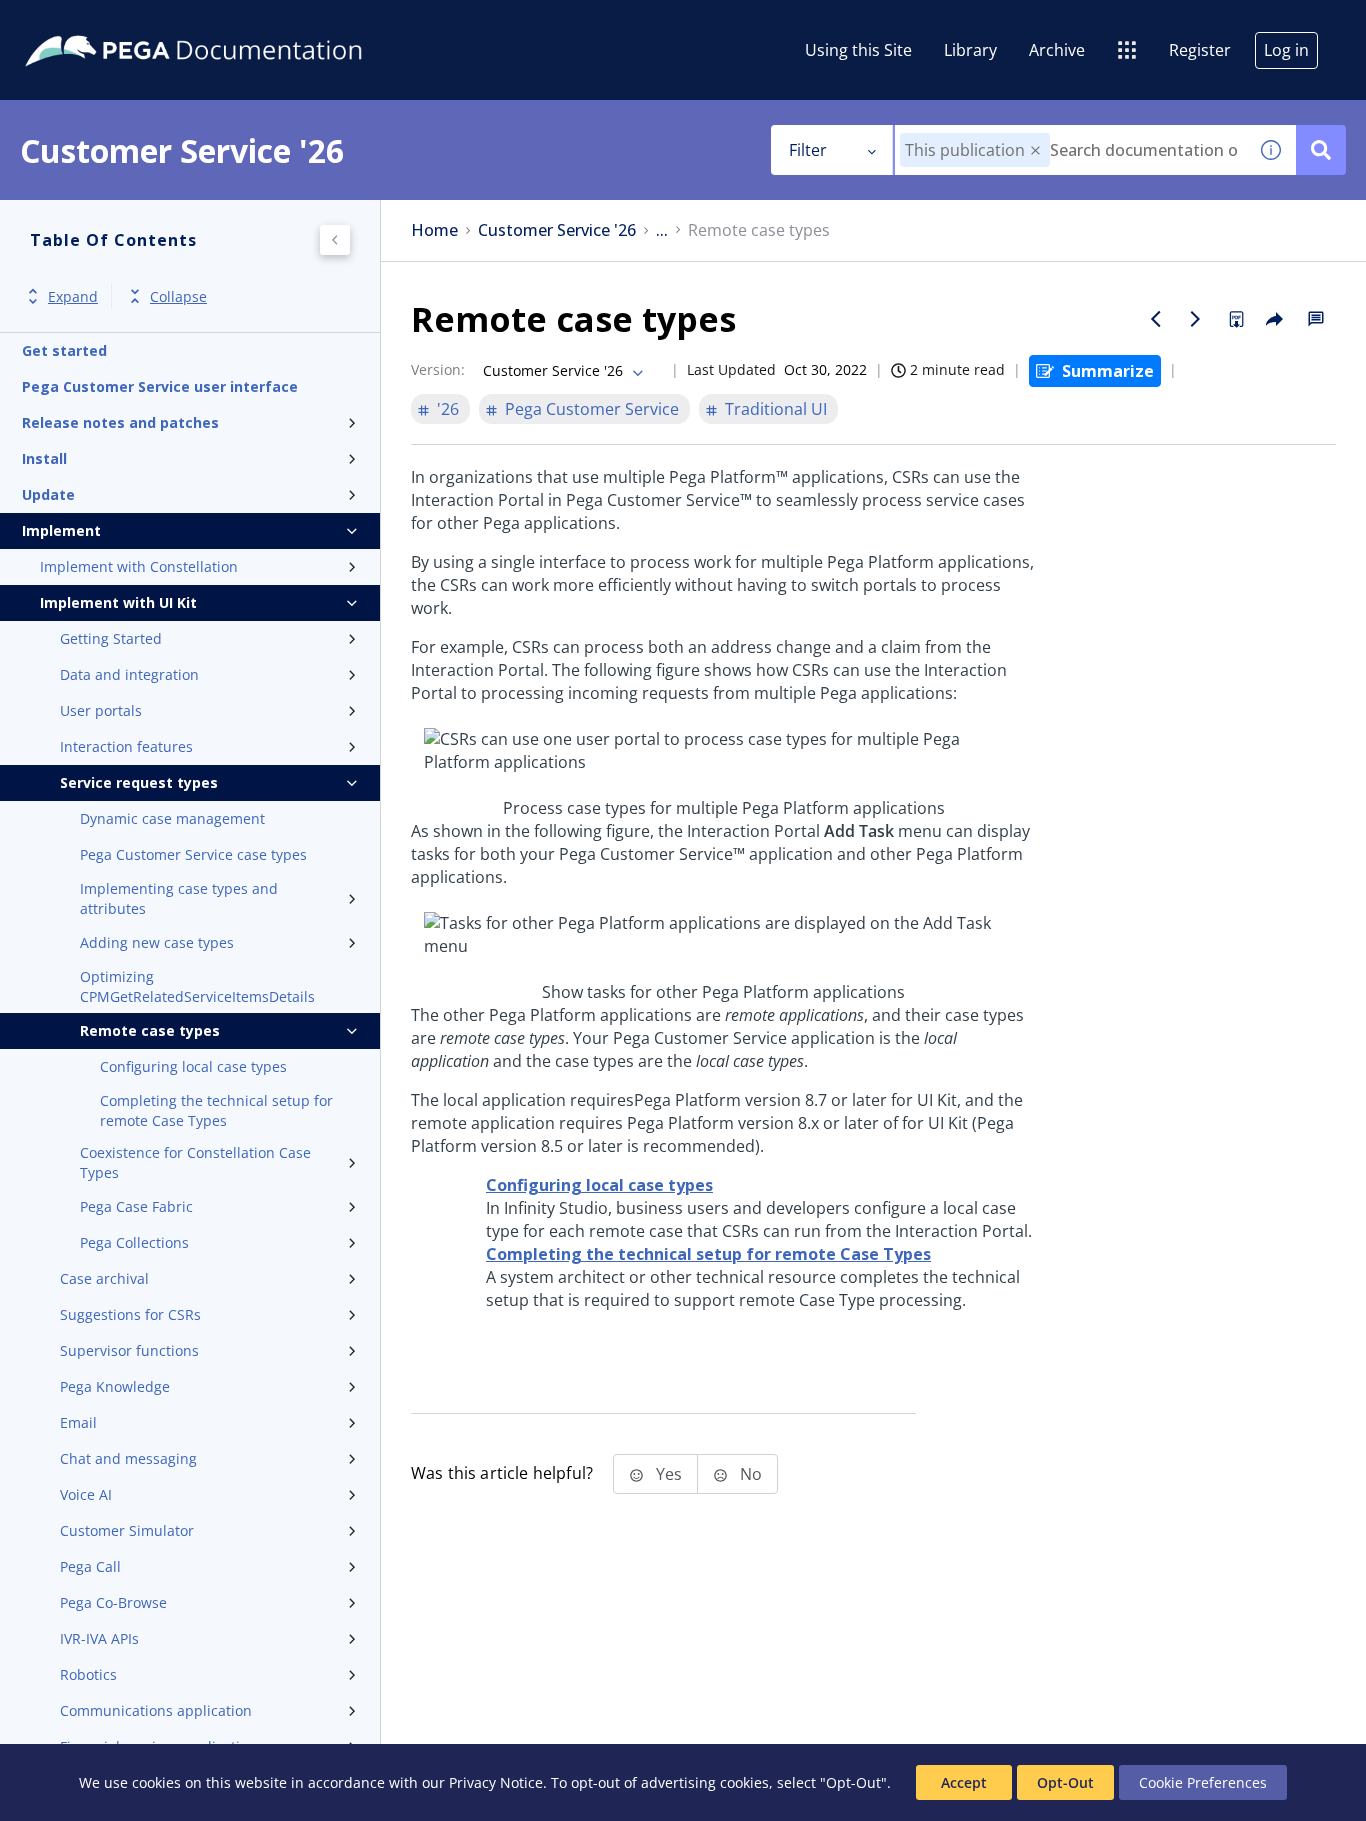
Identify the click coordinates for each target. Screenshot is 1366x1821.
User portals (101, 710)
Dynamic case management (172, 818)
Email (78, 1422)
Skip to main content (89, 23)
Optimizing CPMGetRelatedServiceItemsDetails (197, 986)
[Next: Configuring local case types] (1196, 319)
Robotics (88, 1674)
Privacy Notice (496, 1782)
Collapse (178, 296)
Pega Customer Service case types (193, 854)
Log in (1286, 50)
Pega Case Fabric (136, 1206)
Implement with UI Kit (118, 602)
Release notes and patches (120, 422)
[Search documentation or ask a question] (1321, 150)
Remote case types (150, 1030)
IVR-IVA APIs (99, 1638)
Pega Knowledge (115, 1386)
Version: (438, 369)
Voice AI (86, 1494)
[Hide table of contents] (335, 240)
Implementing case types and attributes (179, 898)
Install (44, 458)
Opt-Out (1065, 1782)
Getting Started (111, 638)
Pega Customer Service (592, 409)
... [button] (662, 230)
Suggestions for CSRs (130, 1314)
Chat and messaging (128, 1458)
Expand (73, 296)
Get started (64, 350)
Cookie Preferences (1203, 1782)
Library (970, 50)
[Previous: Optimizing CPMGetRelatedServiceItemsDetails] (1156, 319)
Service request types (139, 782)
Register (1200, 50)
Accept (964, 1782)
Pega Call (90, 1566)
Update (48, 494)
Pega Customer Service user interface (160, 386)
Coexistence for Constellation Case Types (195, 1162)
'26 (448, 409)
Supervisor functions (129, 1350)
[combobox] (1070, 150)
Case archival (104, 1278)
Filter (808, 150)
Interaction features (126, 746)
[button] (1035, 150)
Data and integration (129, 674)
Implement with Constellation (139, 566)
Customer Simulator (127, 1530)
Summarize (1108, 371)
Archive (1057, 50)
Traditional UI (776, 409)
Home (434, 230)
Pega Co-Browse (113, 1602)
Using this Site (858, 50)
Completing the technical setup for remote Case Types (216, 1110)
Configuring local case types (193, 1066)
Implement (61, 530)
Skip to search (242, 23)
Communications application (156, 1710)
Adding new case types (157, 942)
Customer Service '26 (557, 230)
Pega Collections (134, 1242)
